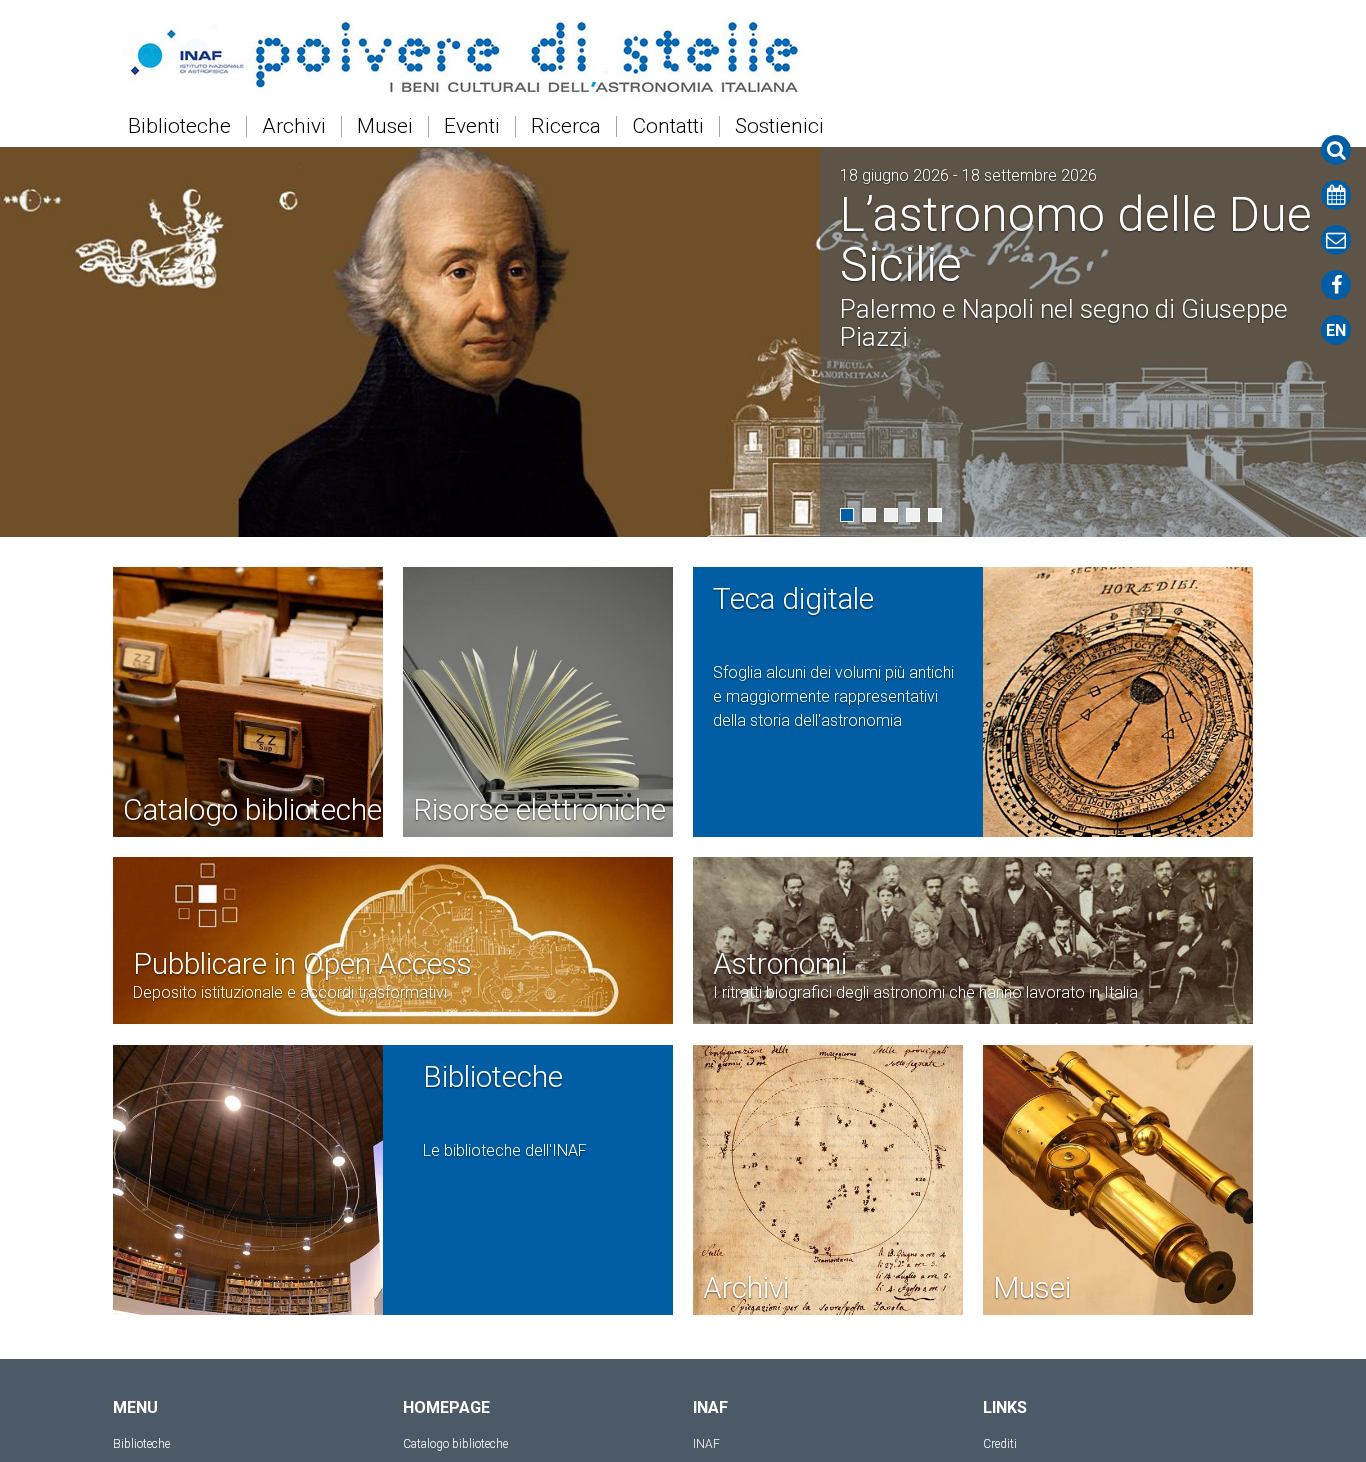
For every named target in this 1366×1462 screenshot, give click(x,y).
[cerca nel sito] (1336, 150)
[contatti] (1336, 240)
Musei (385, 126)
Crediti (1000, 1444)
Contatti (668, 126)
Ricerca (566, 126)
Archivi (294, 126)
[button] (847, 515)
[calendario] (1336, 195)
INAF (706, 1444)
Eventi (472, 126)
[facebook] (1336, 285)
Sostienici (779, 126)
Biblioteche (179, 126)
